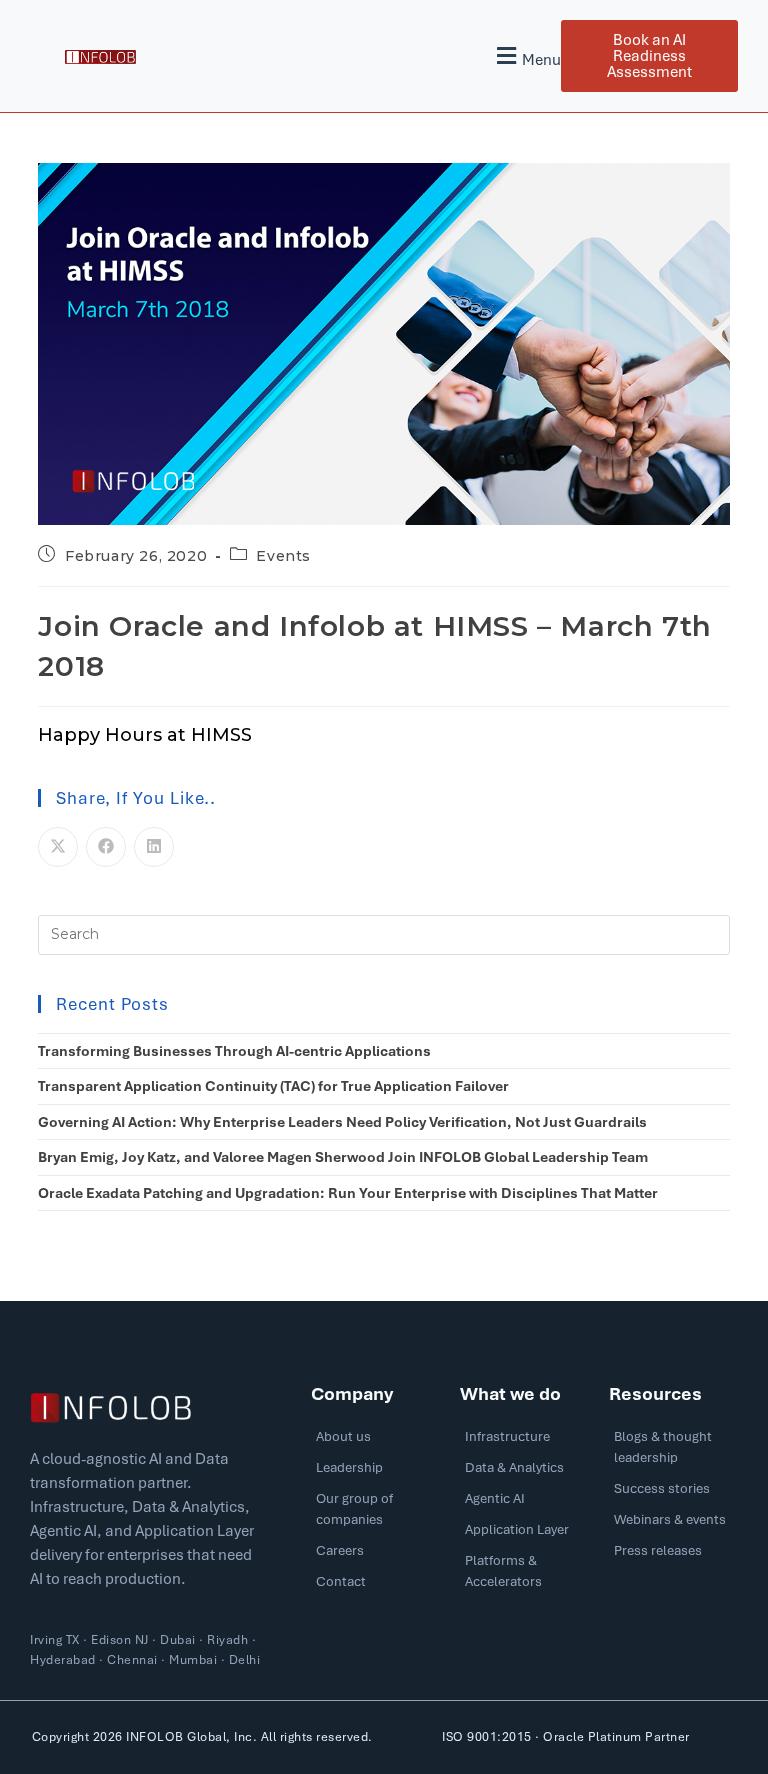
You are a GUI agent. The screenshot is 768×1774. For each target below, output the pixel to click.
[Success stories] (673, 1493)
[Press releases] (673, 1555)
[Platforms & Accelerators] (524, 1576)
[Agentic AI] (524, 1503)
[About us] (375, 1441)
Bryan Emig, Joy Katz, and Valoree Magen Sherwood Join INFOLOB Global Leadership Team (343, 1157)
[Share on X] (58, 847)
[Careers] (375, 1555)
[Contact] (375, 1586)
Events (283, 556)
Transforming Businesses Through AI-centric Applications (234, 1051)
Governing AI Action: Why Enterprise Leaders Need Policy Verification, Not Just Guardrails (342, 1122)
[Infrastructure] (524, 1441)
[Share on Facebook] (106, 847)
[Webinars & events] (673, 1524)
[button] (526, 56)
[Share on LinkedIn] (154, 847)
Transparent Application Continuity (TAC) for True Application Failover (273, 1086)
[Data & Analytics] (524, 1472)
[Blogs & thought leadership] (673, 1452)
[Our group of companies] (375, 1514)
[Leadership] (375, 1472)
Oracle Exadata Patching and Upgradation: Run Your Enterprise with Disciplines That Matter (348, 1193)
